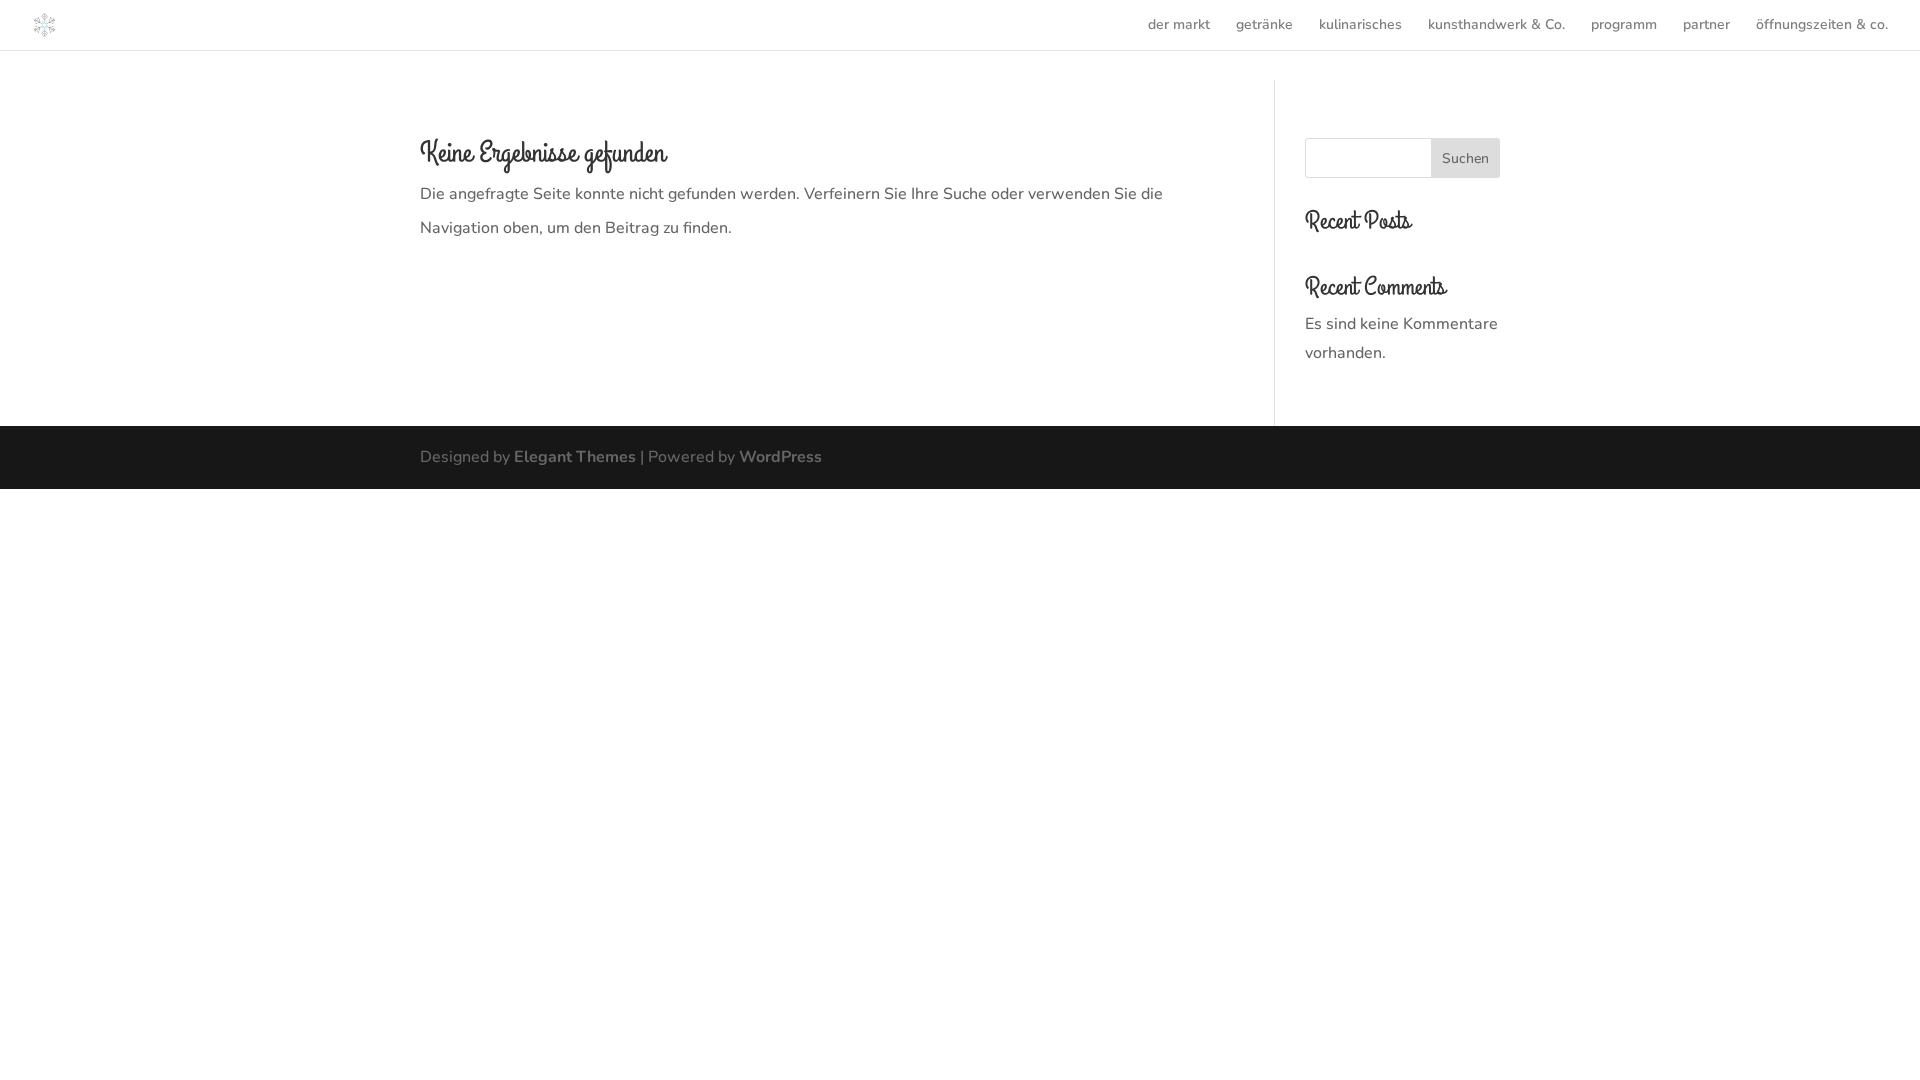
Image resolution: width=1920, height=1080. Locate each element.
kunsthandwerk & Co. (1496, 26)
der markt (1179, 26)
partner (1706, 26)
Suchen (1465, 158)
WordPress (780, 457)
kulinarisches (1360, 26)
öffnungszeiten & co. (1822, 26)
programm (1624, 26)
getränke (1264, 26)
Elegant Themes (575, 457)
